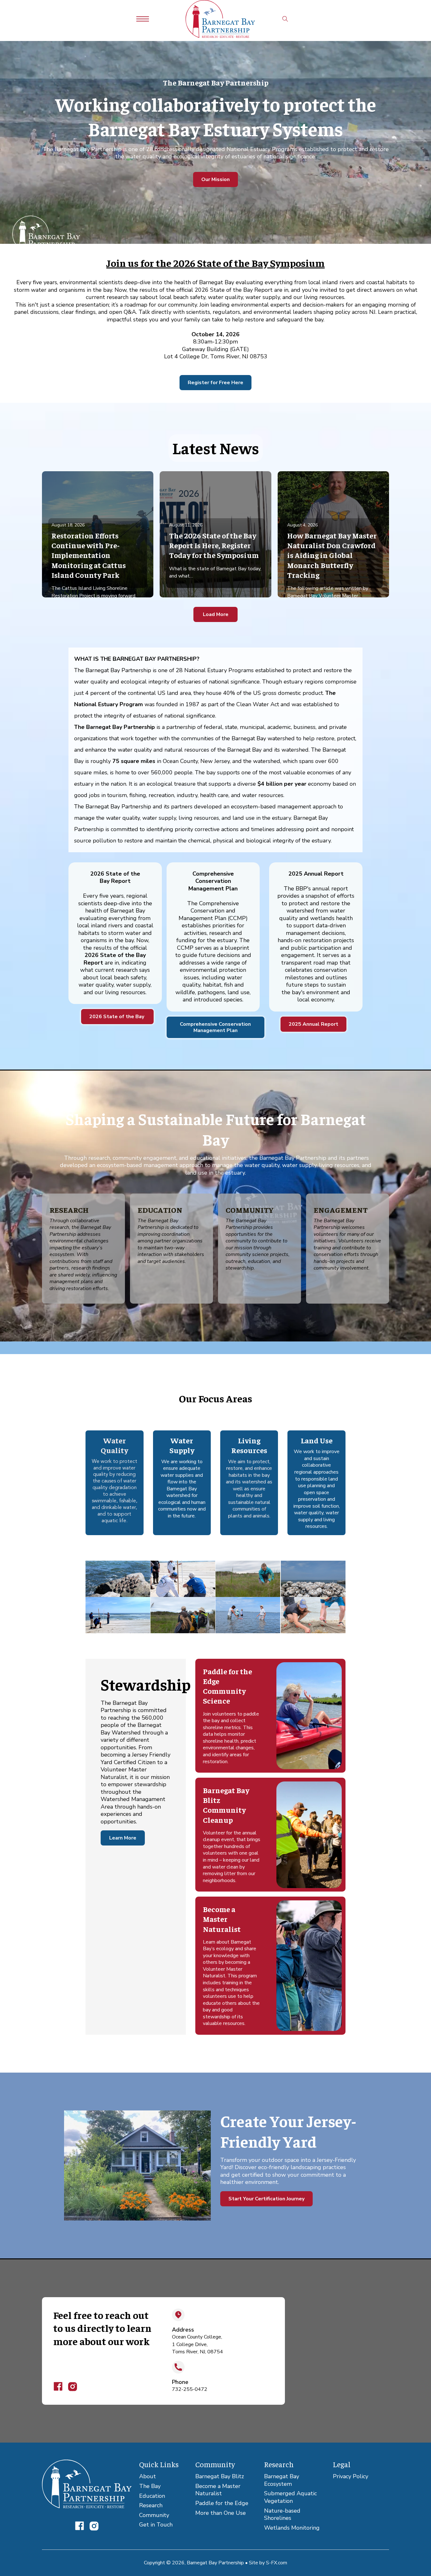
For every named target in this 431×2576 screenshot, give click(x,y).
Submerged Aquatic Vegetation (290, 2497)
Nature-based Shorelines (282, 2515)
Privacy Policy (351, 2476)
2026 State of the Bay (117, 1017)
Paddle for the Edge (222, 2503)
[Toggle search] (285, 19)
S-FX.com (277, 2563)
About (148, 2476)
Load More (216, 614)
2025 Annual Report (313, 1024)
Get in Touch (156, 2525)
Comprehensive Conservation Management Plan (215, 1027)
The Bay (150, 2486)
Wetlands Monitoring (292, 2528)
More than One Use (221, 2513)
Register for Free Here (215, 383)
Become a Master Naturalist (218, 2490)
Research (151, 2506)
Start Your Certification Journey (266, 2199)
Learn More (123, 1838)
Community (154, 2515)
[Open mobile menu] (143, 19)
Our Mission (215, 179)
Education (152, 2496)
